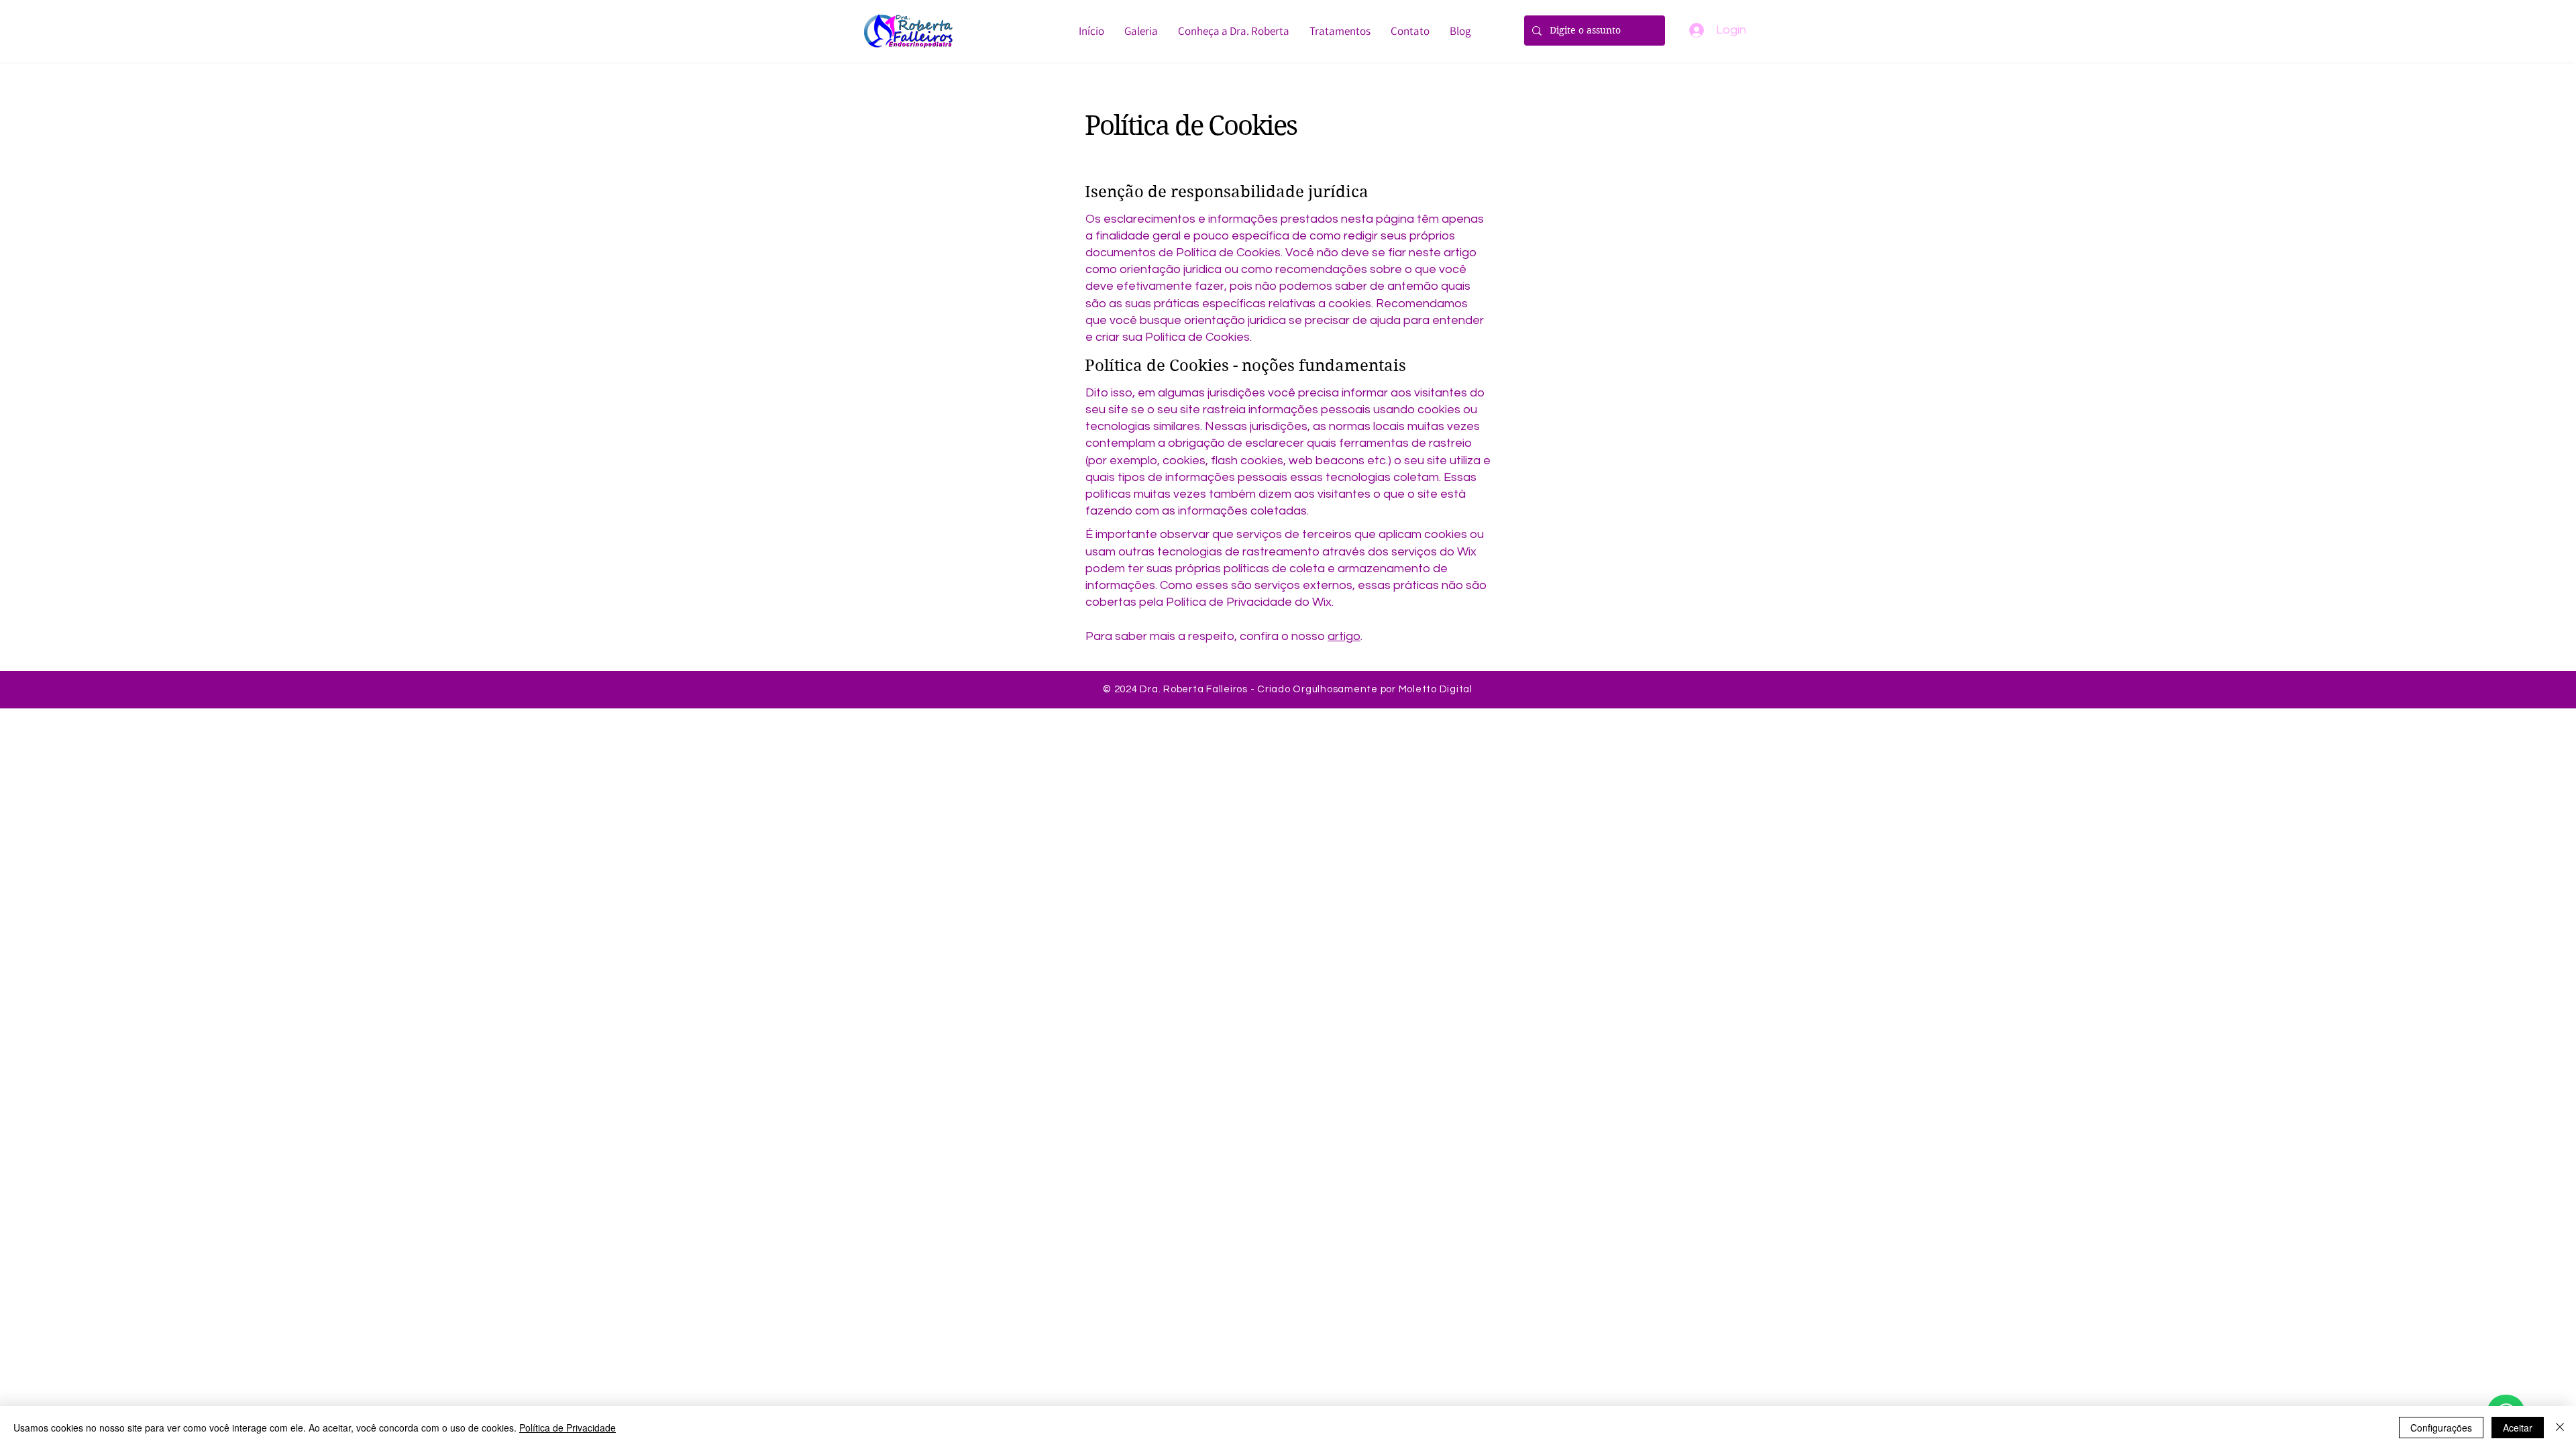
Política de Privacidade (568, 1428)
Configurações (2441, 1428)
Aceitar (2518, 1428)
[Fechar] (2560, 1428)
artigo (1344, 636)
